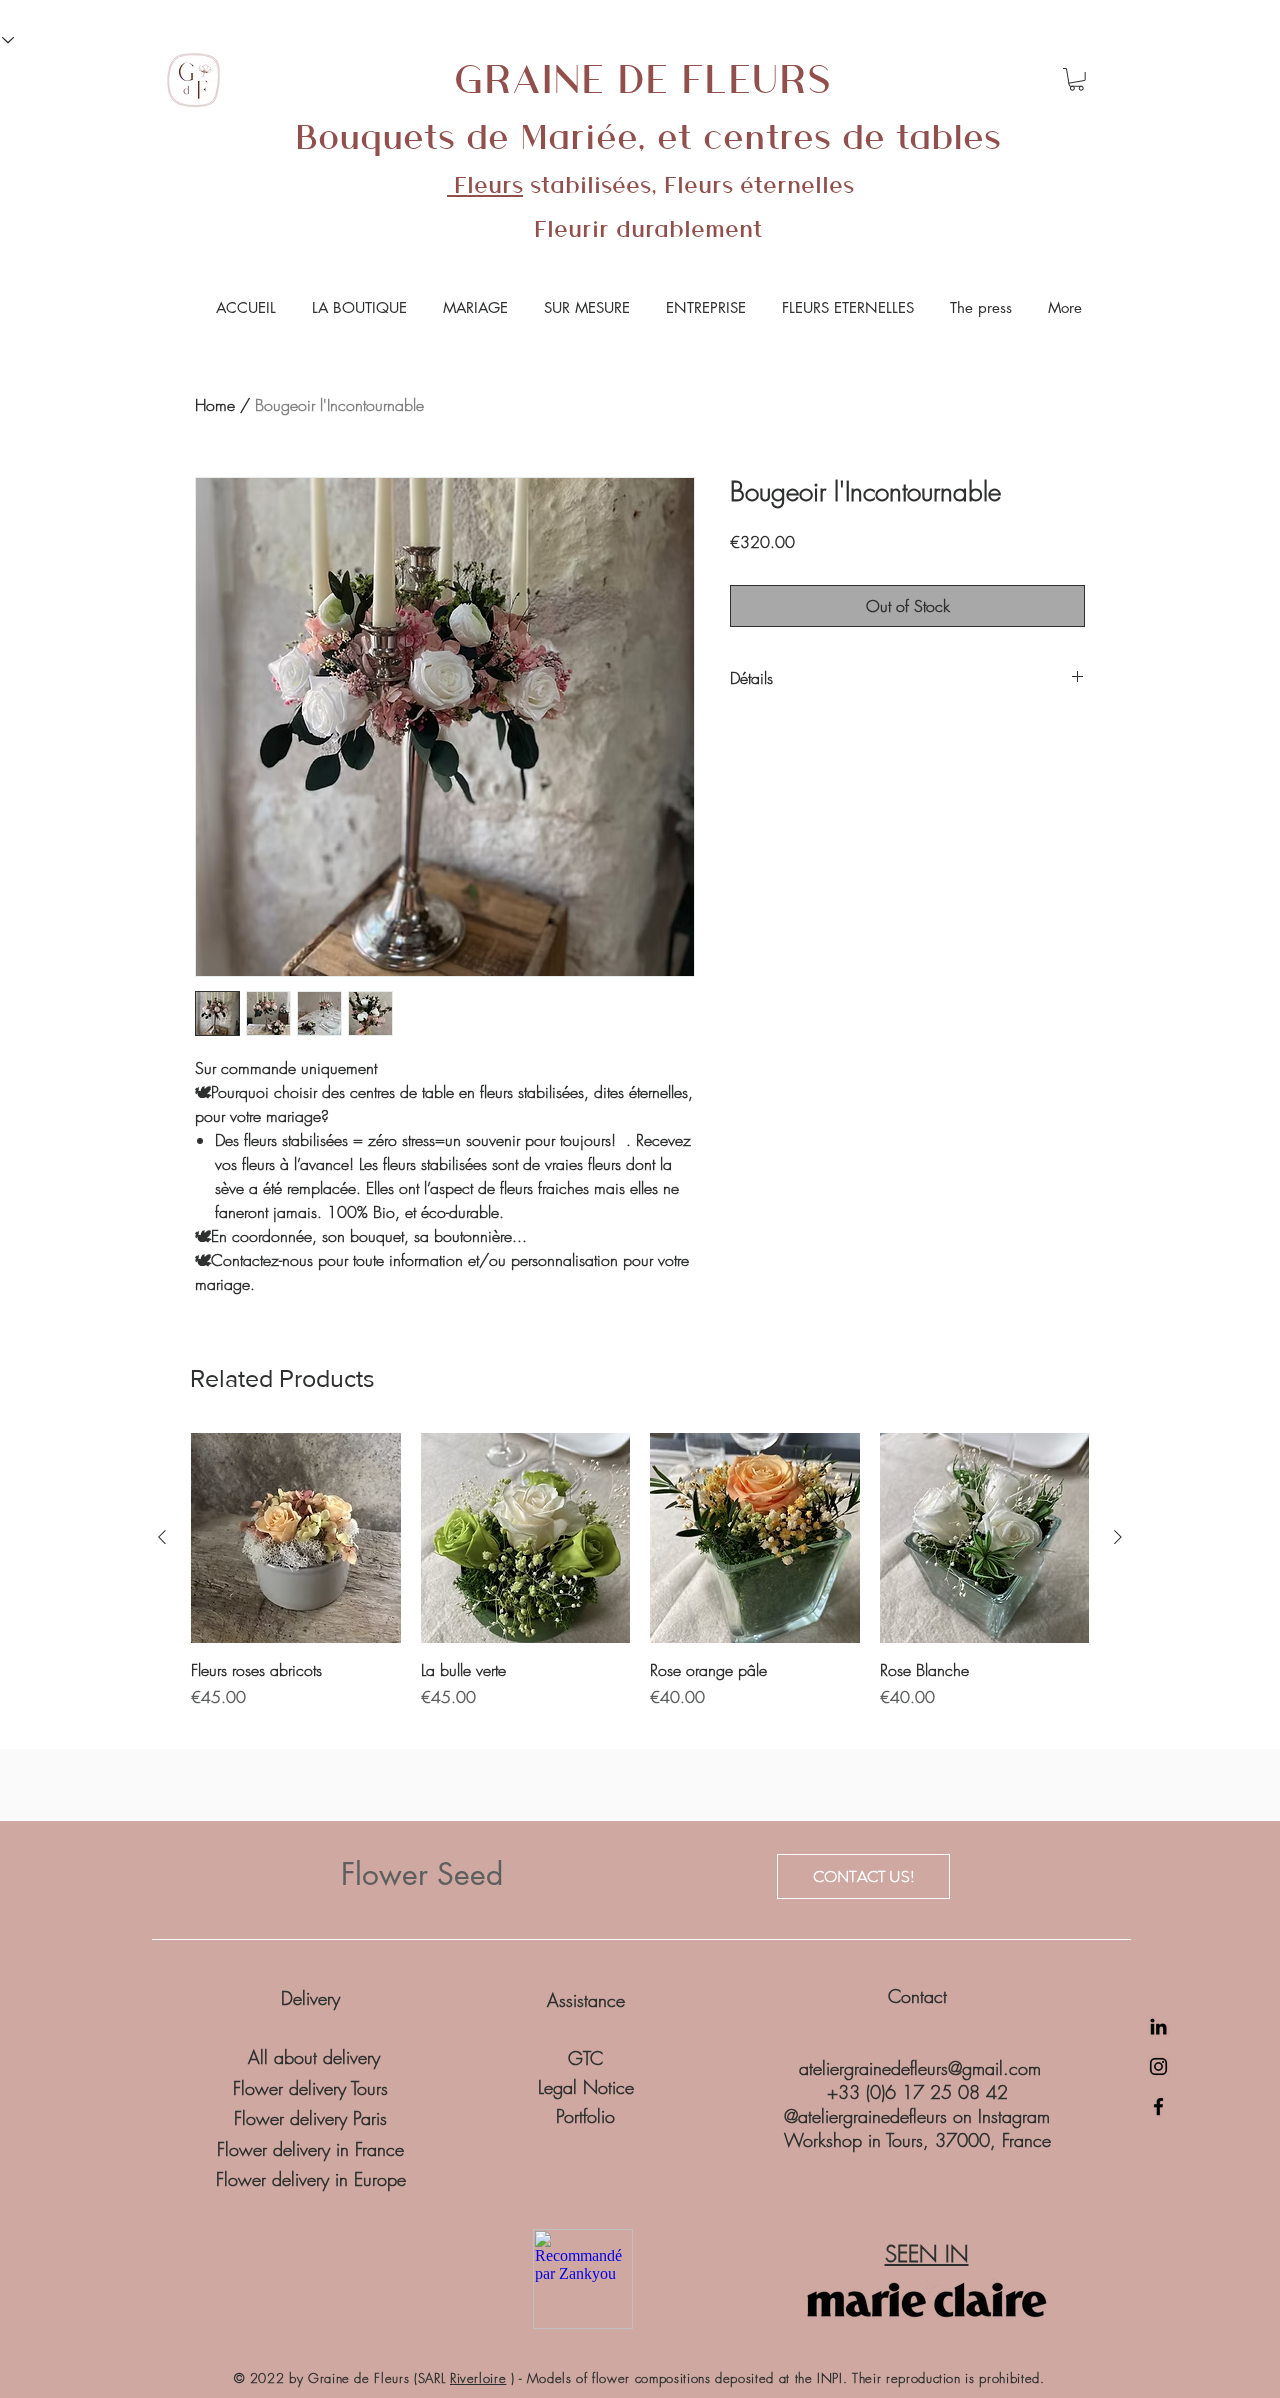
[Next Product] (1118, 1537)
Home (215, 405)
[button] (1076, 79)
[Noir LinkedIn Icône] (1158, 2026)
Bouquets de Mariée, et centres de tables (648, 135)
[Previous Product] (162, 1537)
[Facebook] (1158, 2106)
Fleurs (485, 183)
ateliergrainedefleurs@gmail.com (920, 2068)
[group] (640, 1582)
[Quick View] (296, 1538)
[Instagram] (1158, 2066)
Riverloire (478, 2378)
